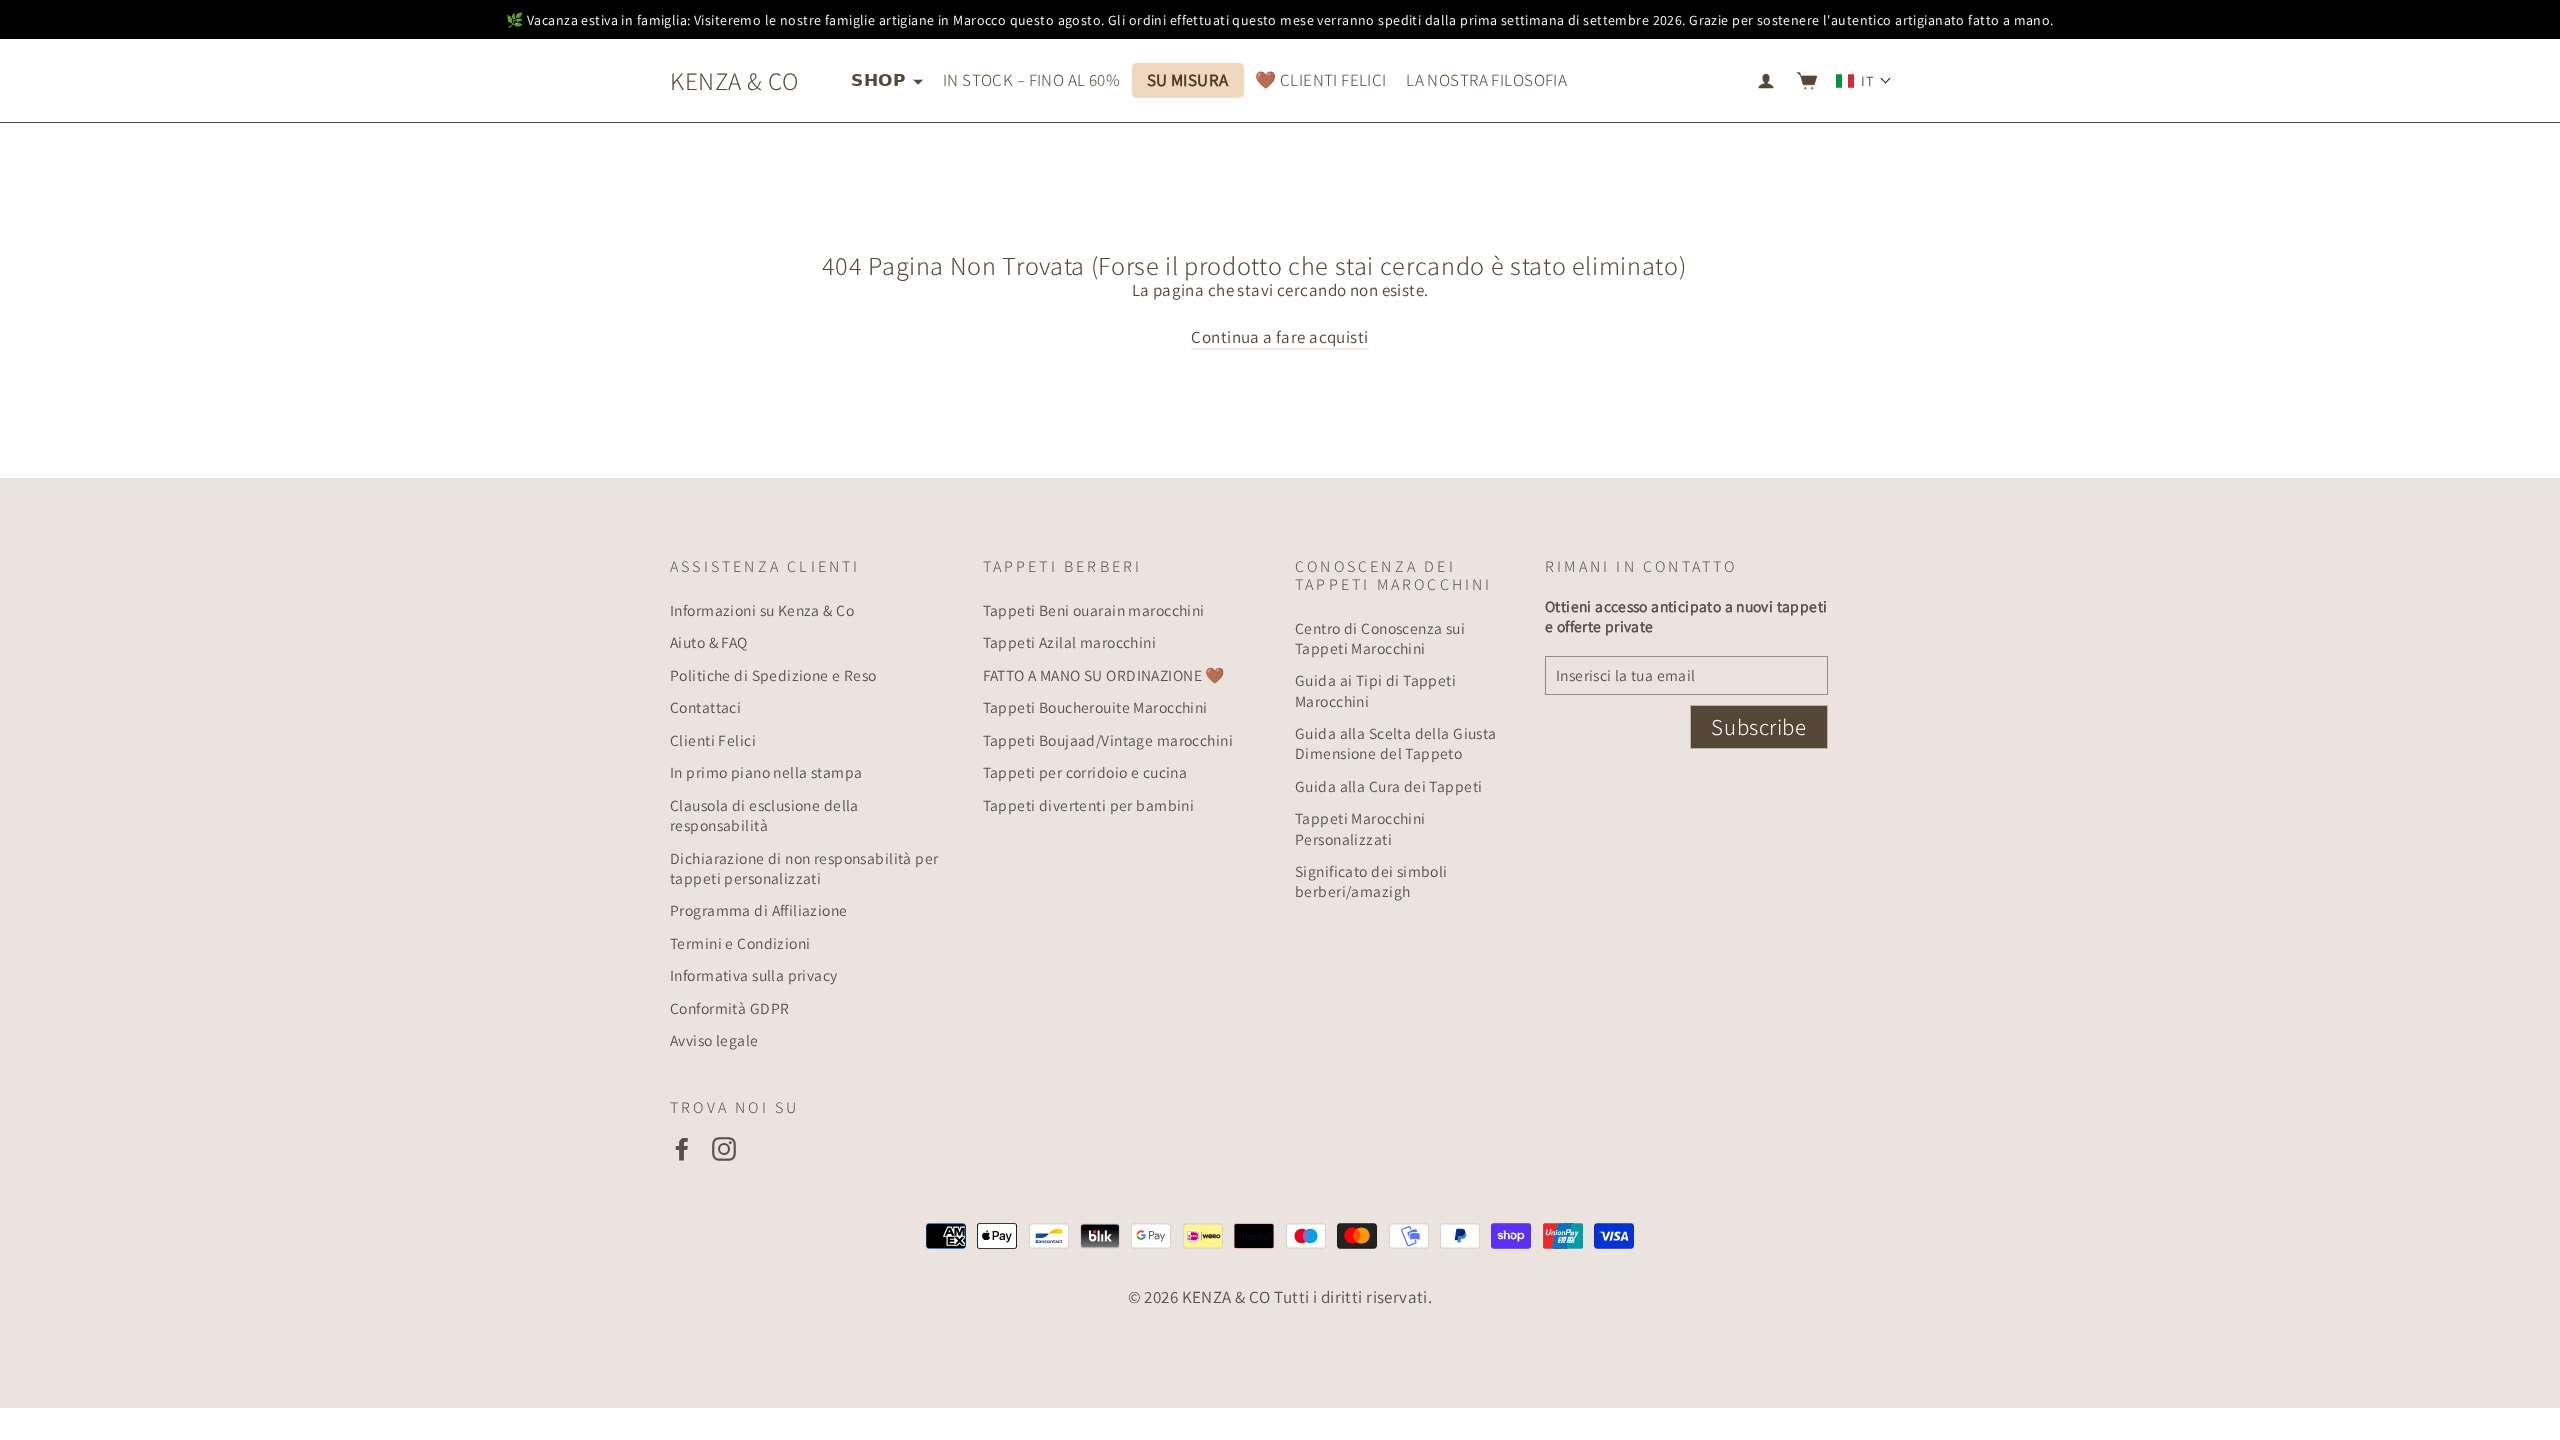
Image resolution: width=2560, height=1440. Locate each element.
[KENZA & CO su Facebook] (682, 1149)
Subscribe (1758, 727)
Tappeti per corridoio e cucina (1085, 772)
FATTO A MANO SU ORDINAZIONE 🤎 (1104, 675)
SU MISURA (1188, 80)
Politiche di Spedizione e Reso (773, 675)
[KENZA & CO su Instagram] (724, 1149)
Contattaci (705, 707)
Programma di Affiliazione (759, 910)
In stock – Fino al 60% (1031, 80)
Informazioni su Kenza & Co (762, 610)
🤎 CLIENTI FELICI (1321, 80)
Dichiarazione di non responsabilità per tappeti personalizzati (804, 868)
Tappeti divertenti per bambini (1089, 805)
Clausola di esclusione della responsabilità (764, 815)
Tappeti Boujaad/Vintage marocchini (1108, 740)
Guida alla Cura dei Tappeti (1388, 786)
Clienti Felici (713, 740)
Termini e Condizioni (740, 943)
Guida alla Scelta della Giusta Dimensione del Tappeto (1396, 743)
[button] (1864, 81)
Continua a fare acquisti (1279, 337)
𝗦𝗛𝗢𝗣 (879, 80)
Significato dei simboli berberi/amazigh (1371, 881)
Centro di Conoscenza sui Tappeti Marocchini (1380, 638)
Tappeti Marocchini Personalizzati (1360, 828)
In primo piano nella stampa (766, 772)
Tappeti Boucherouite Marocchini (1095, 707)
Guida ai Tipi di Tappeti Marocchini (1375, 690)
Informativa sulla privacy (754, 975)
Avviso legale (714, 1040)
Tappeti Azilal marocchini (1070, 642)
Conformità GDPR (729, 1008)
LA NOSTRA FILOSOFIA (1486, 80)
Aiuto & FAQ (709, 642)
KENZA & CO (734, 80)
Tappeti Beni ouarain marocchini (1094, 610)
